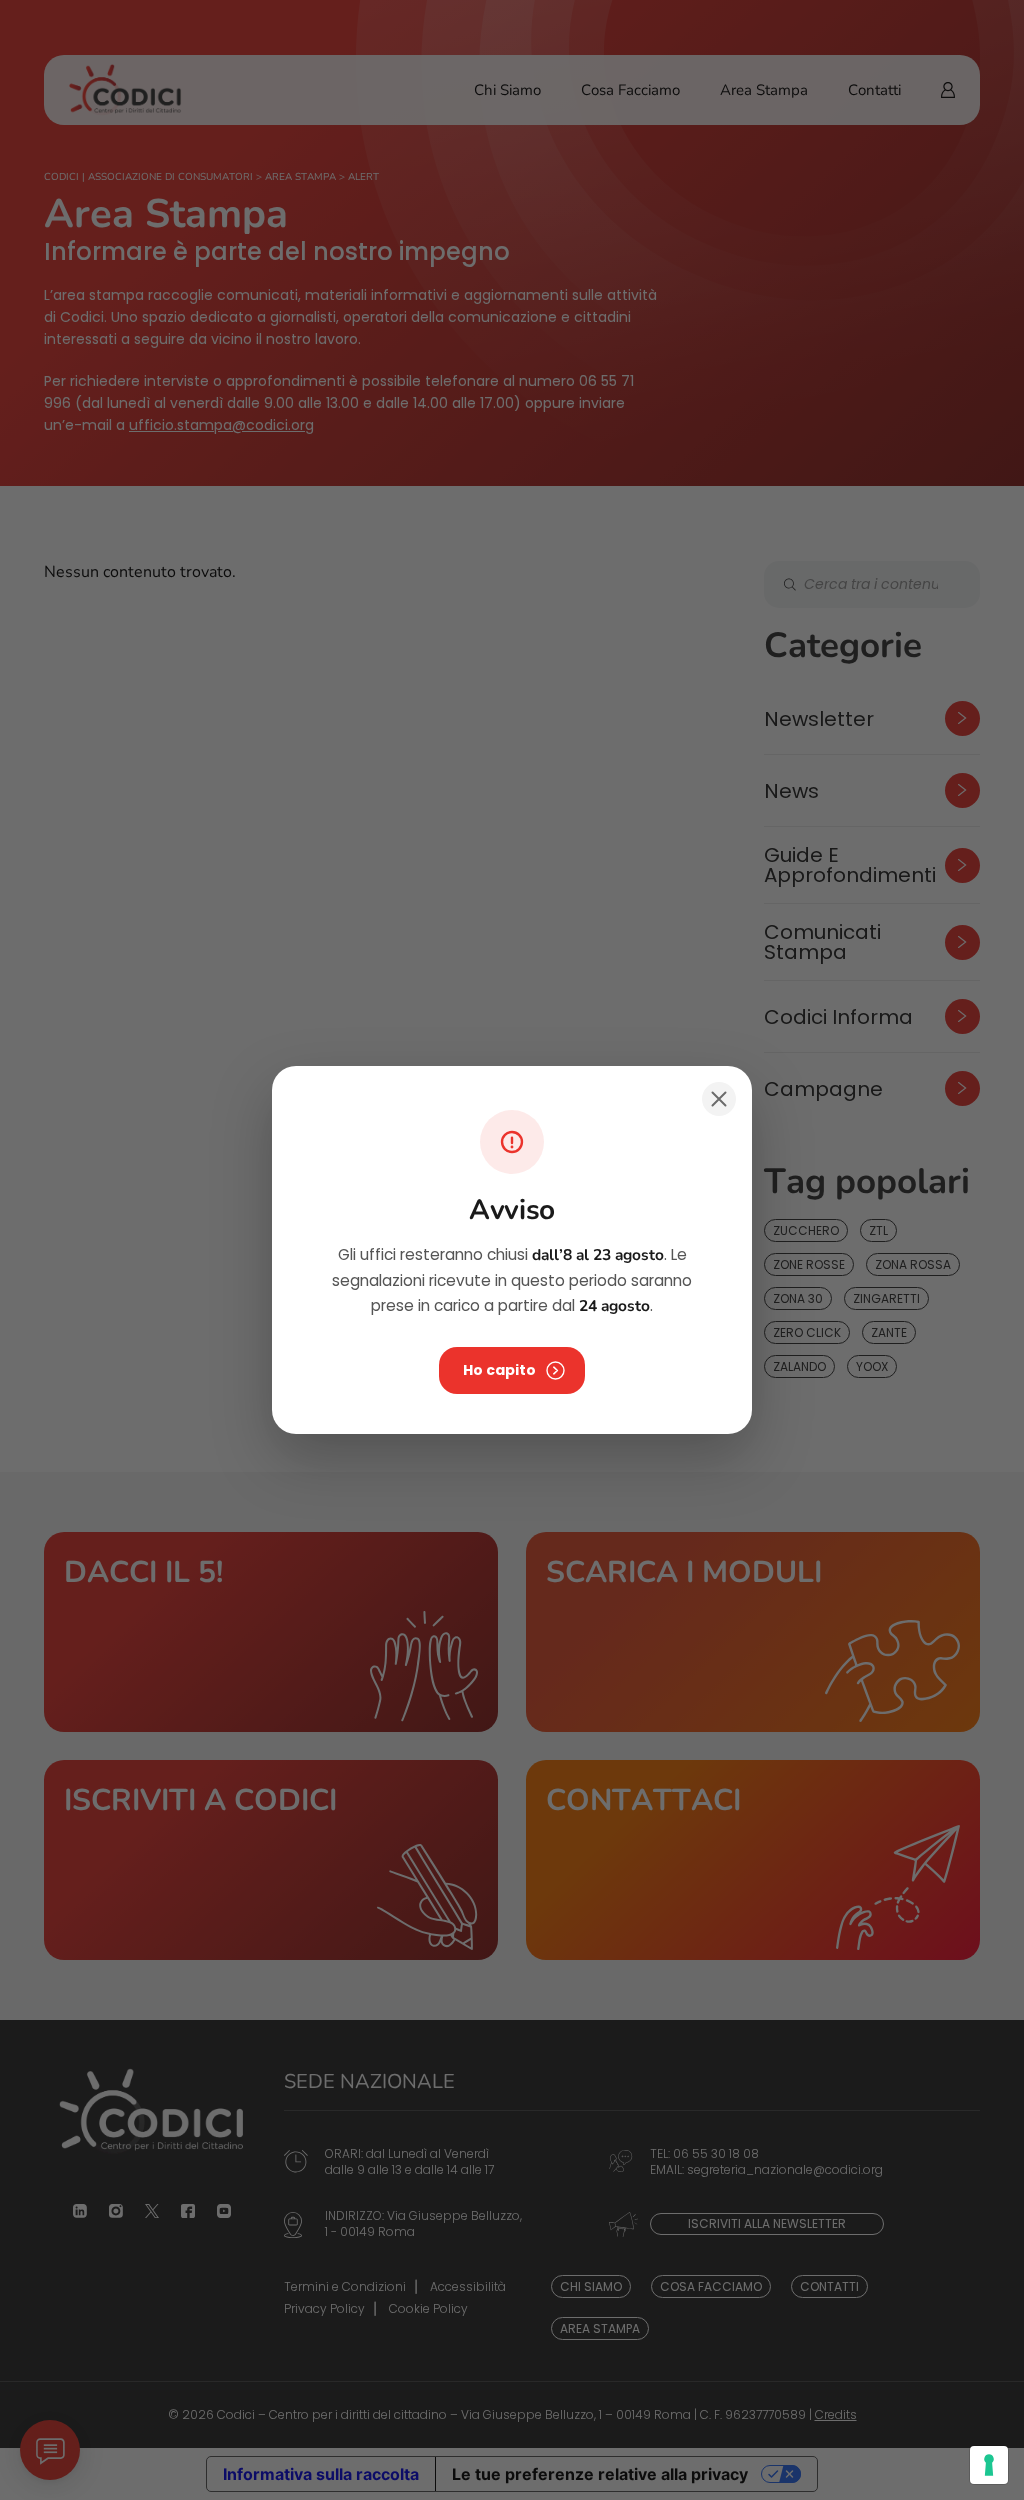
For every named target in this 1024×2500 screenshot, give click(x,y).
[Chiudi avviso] (719, 1099)
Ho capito (499, 1370)
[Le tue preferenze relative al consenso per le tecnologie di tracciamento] (989, 2465)
